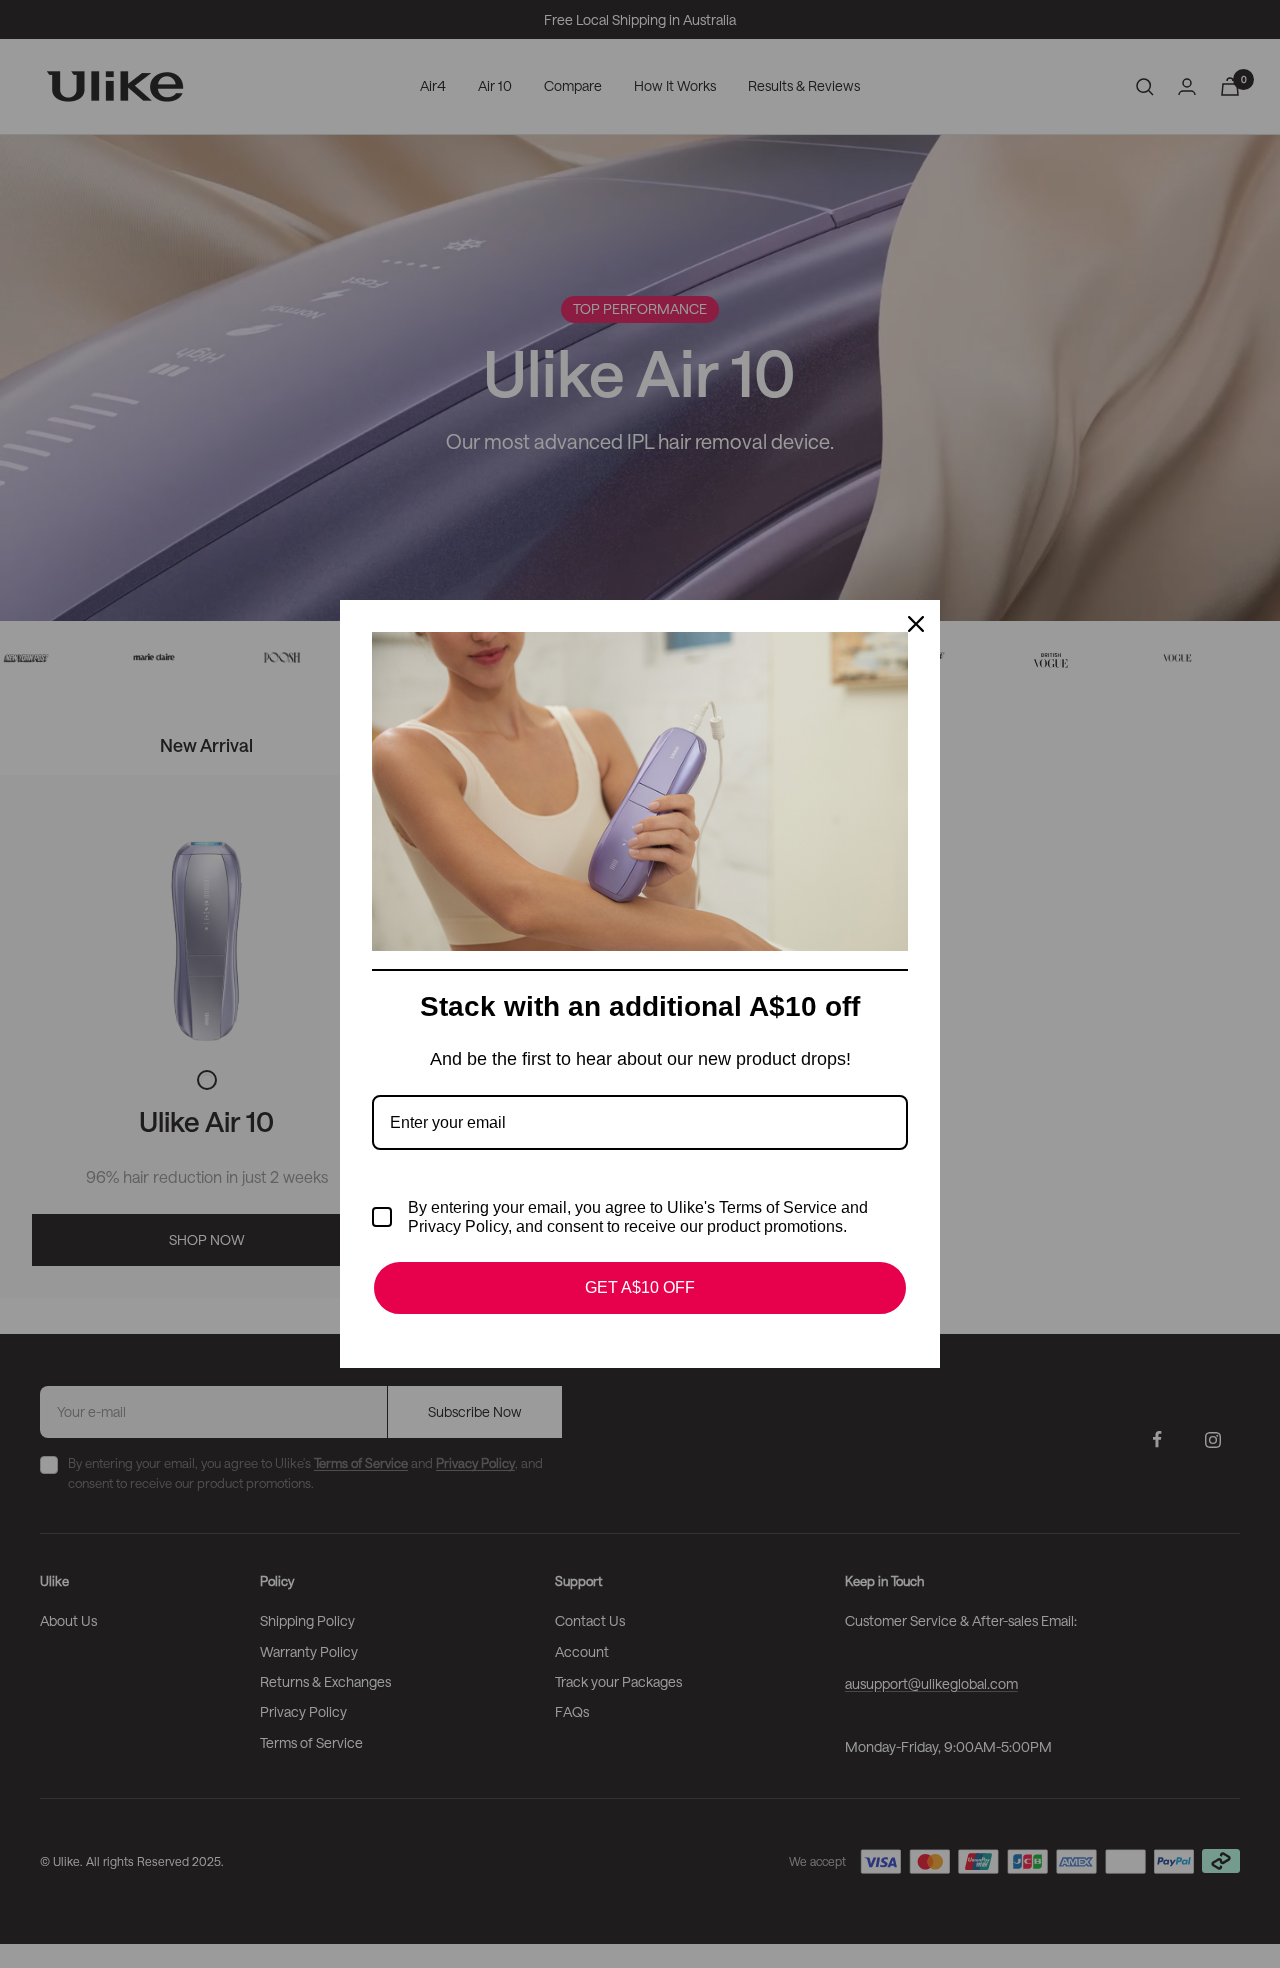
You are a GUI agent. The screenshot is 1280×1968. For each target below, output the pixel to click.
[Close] (916, 624)
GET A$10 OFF (640, 1287)
